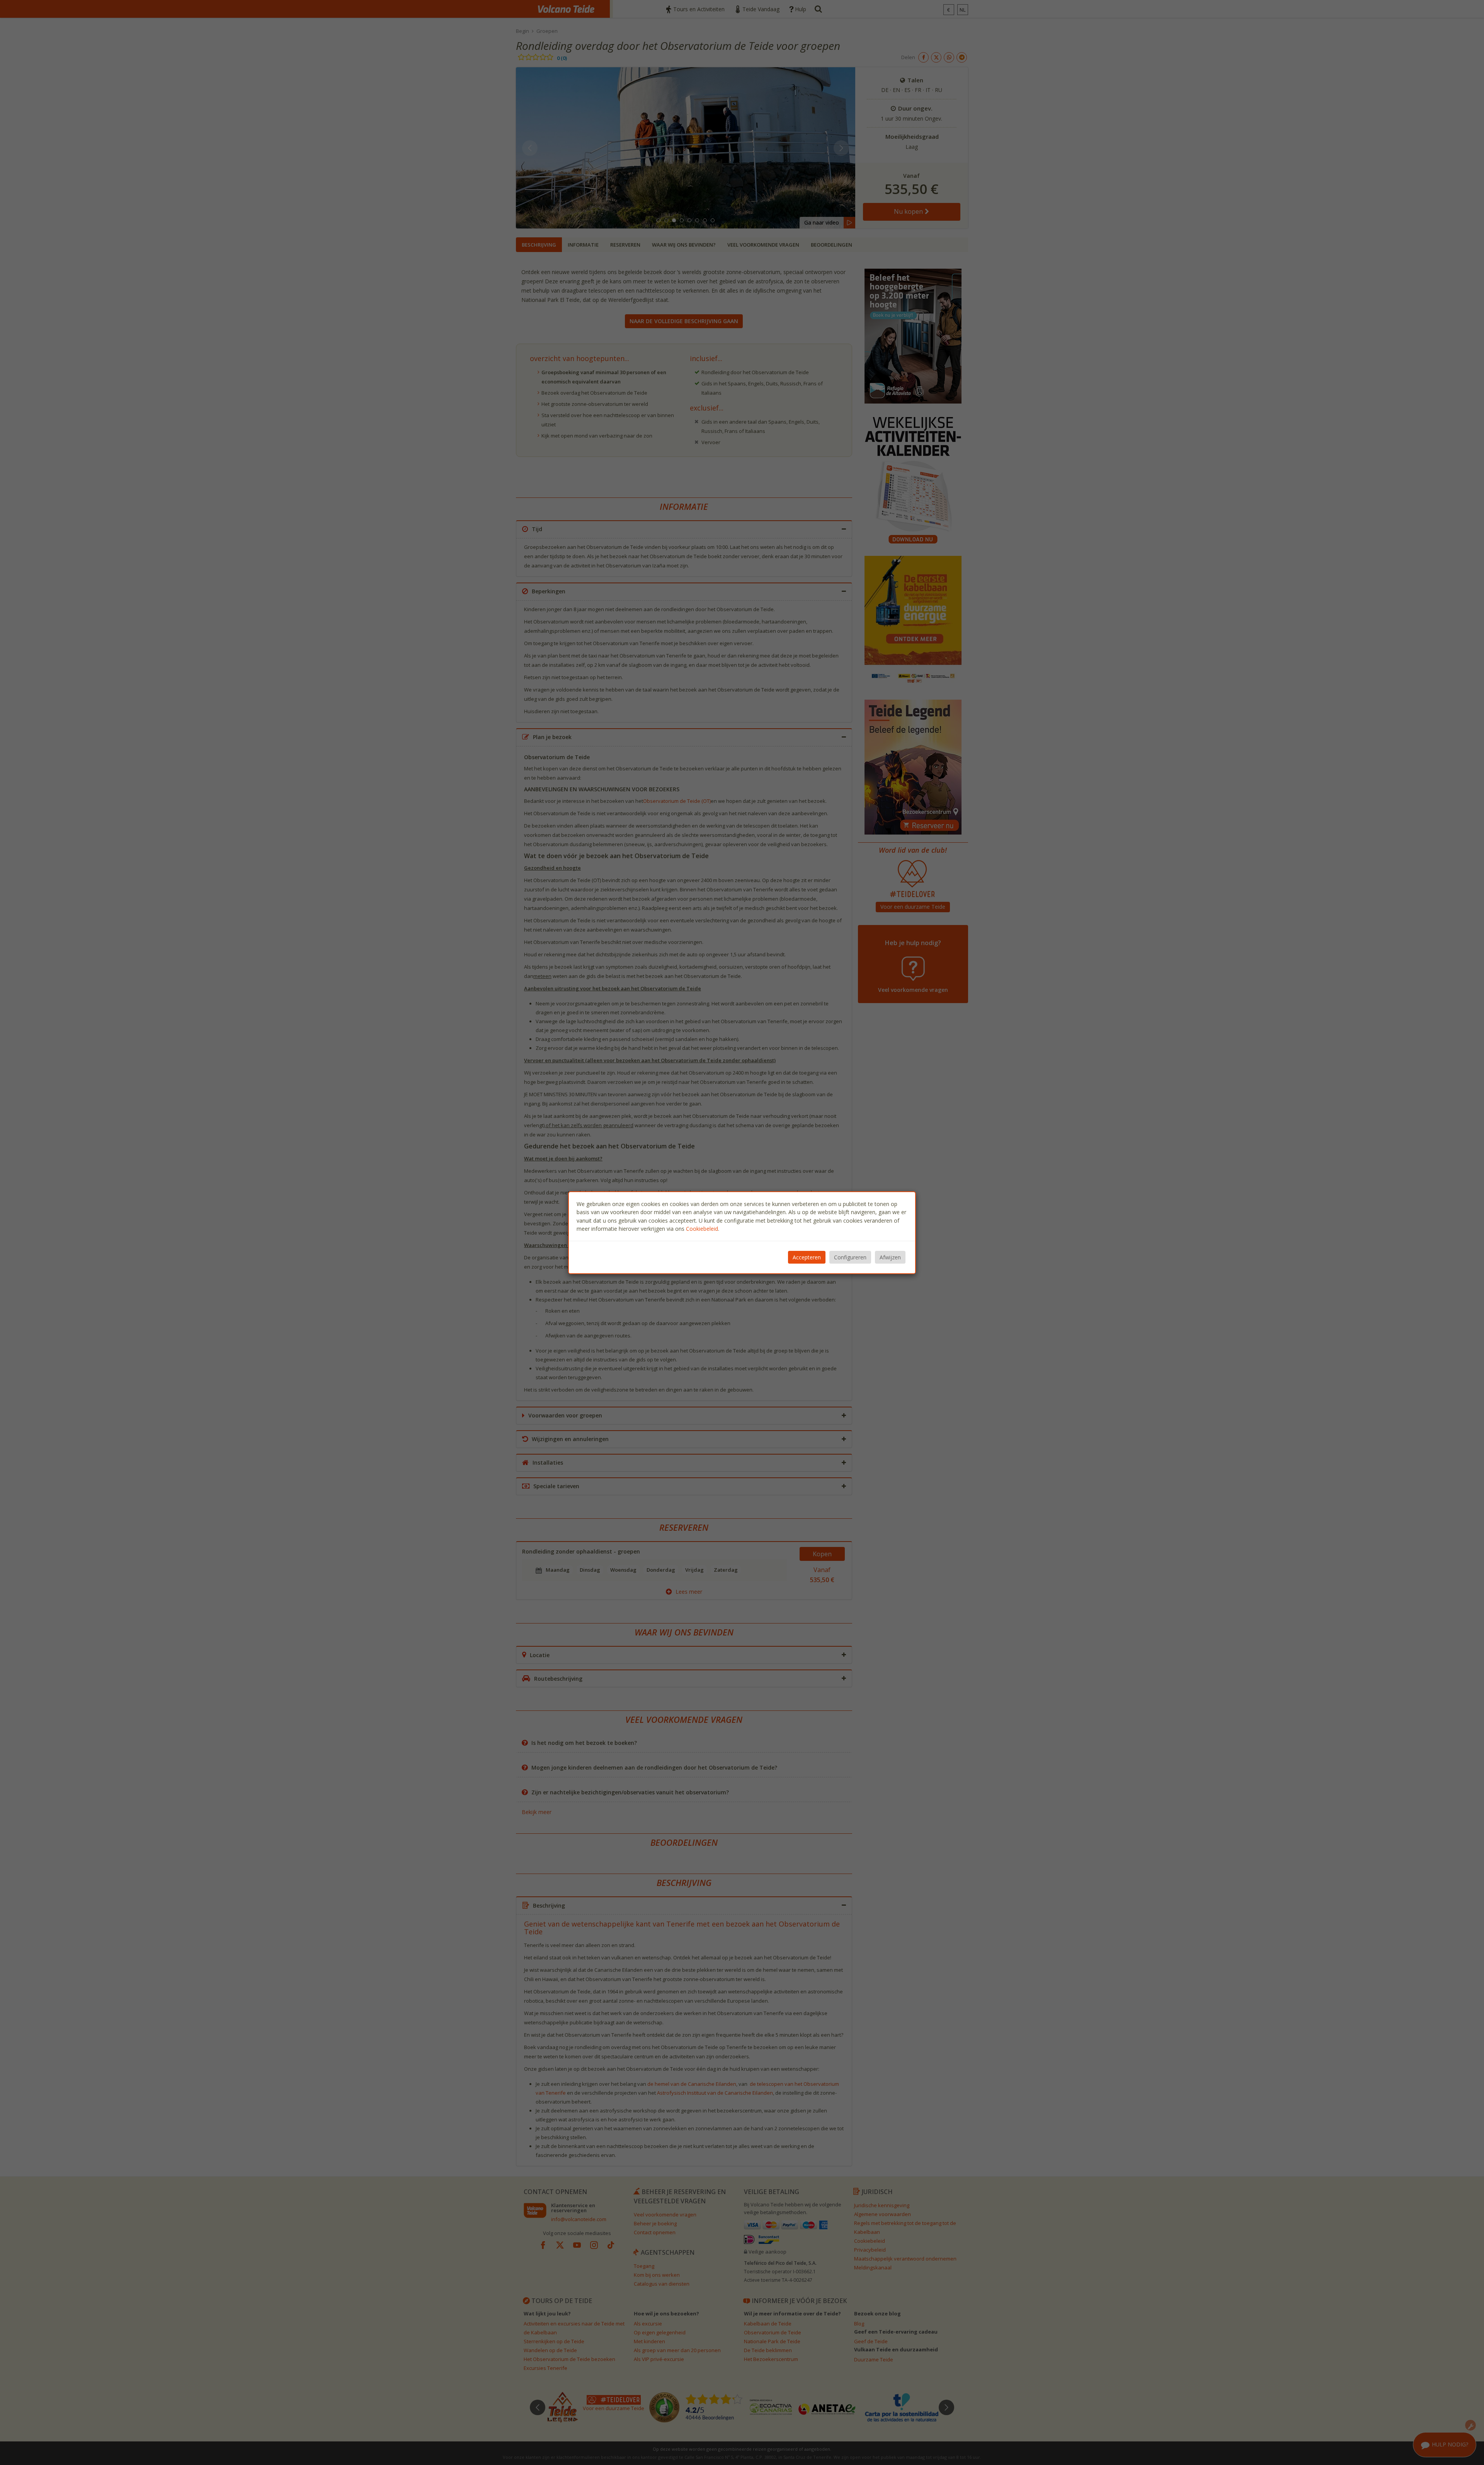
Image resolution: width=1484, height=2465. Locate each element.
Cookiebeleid (702, 1229)
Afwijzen (890, 1257)
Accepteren (807, 1257)
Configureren (850, 1257)
